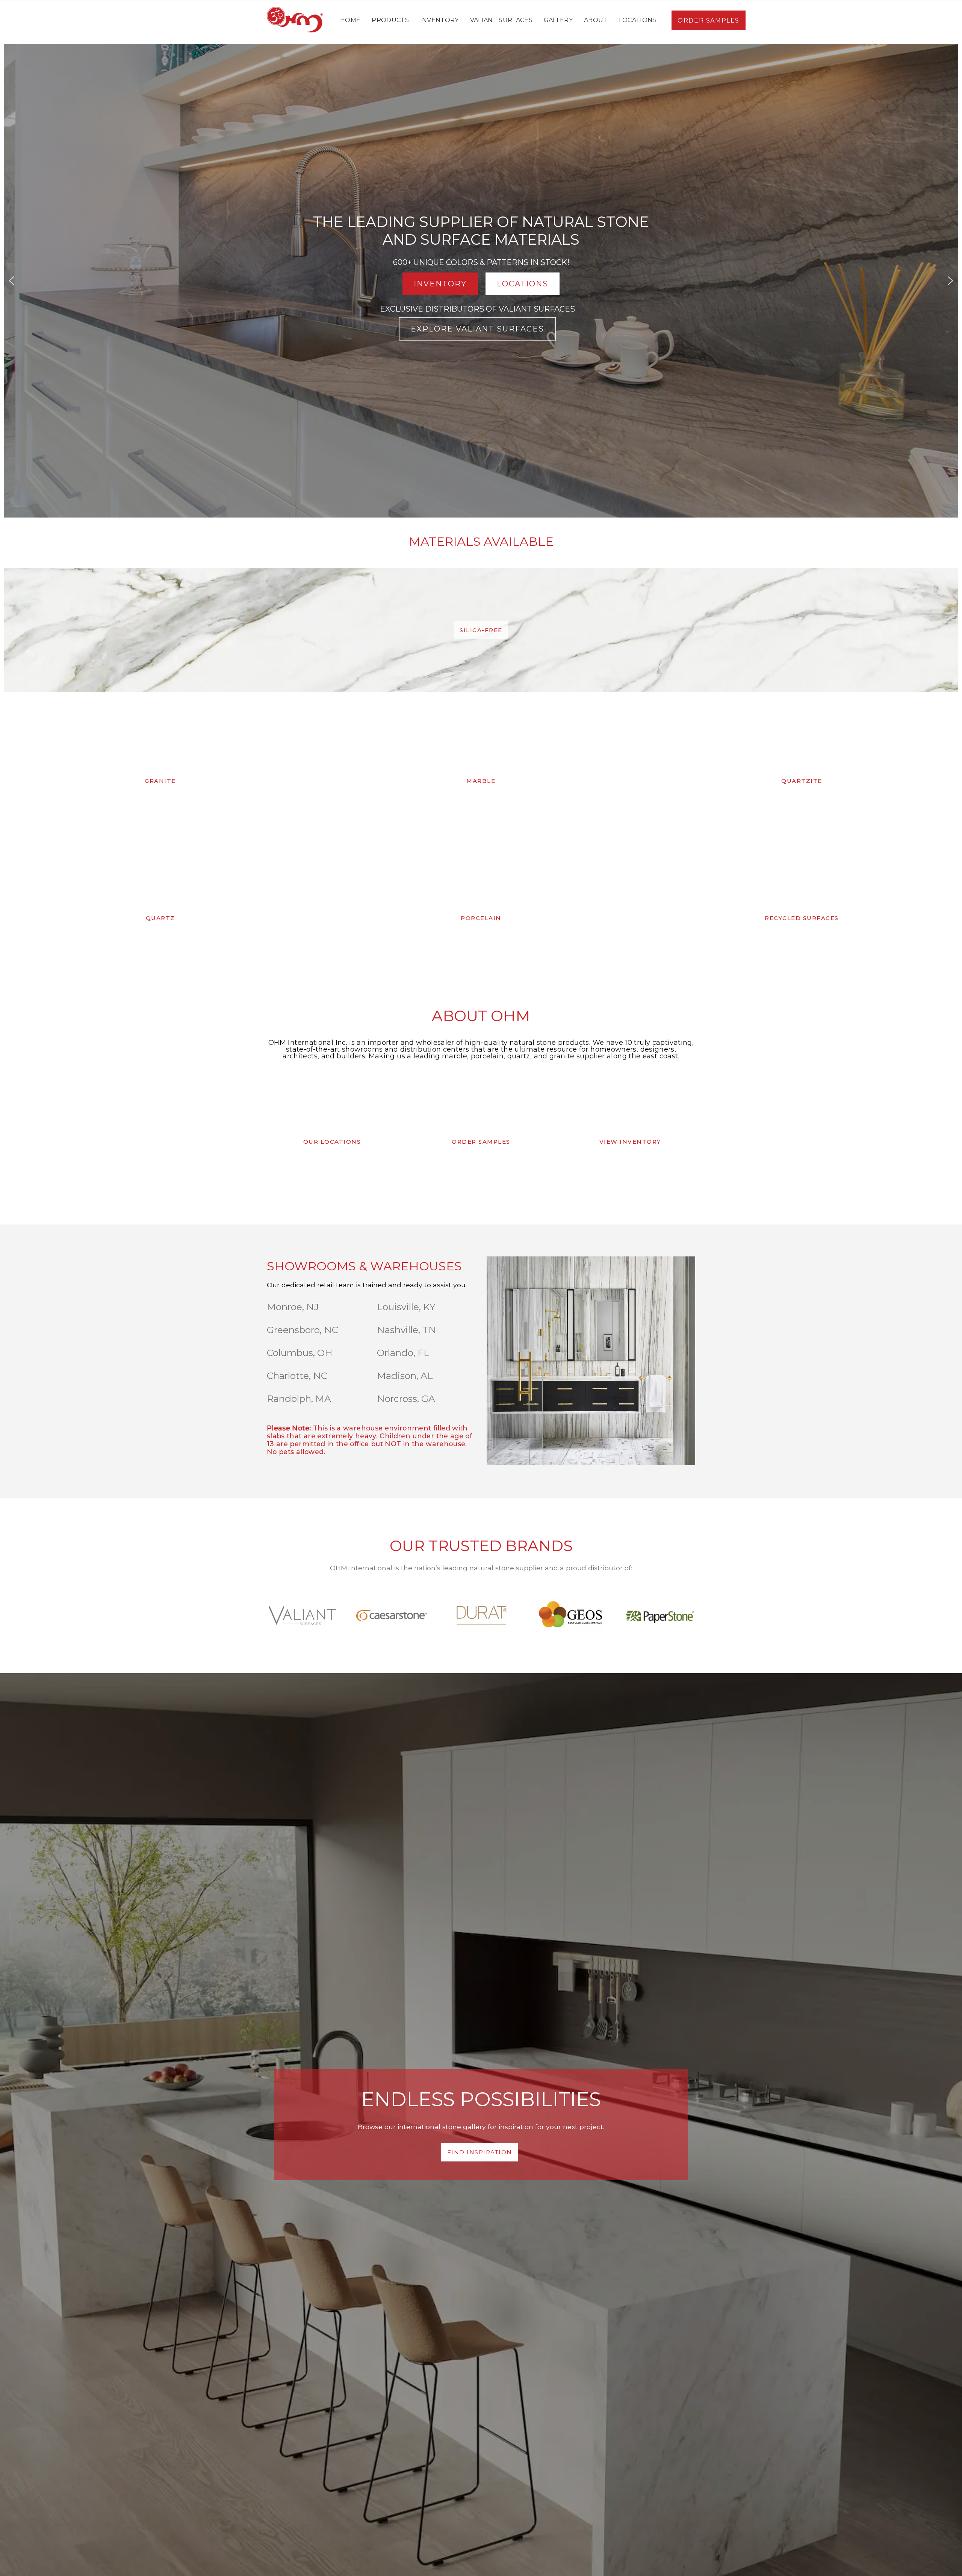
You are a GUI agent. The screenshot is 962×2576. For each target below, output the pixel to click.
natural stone (492, 1568)
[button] (12, 281)
